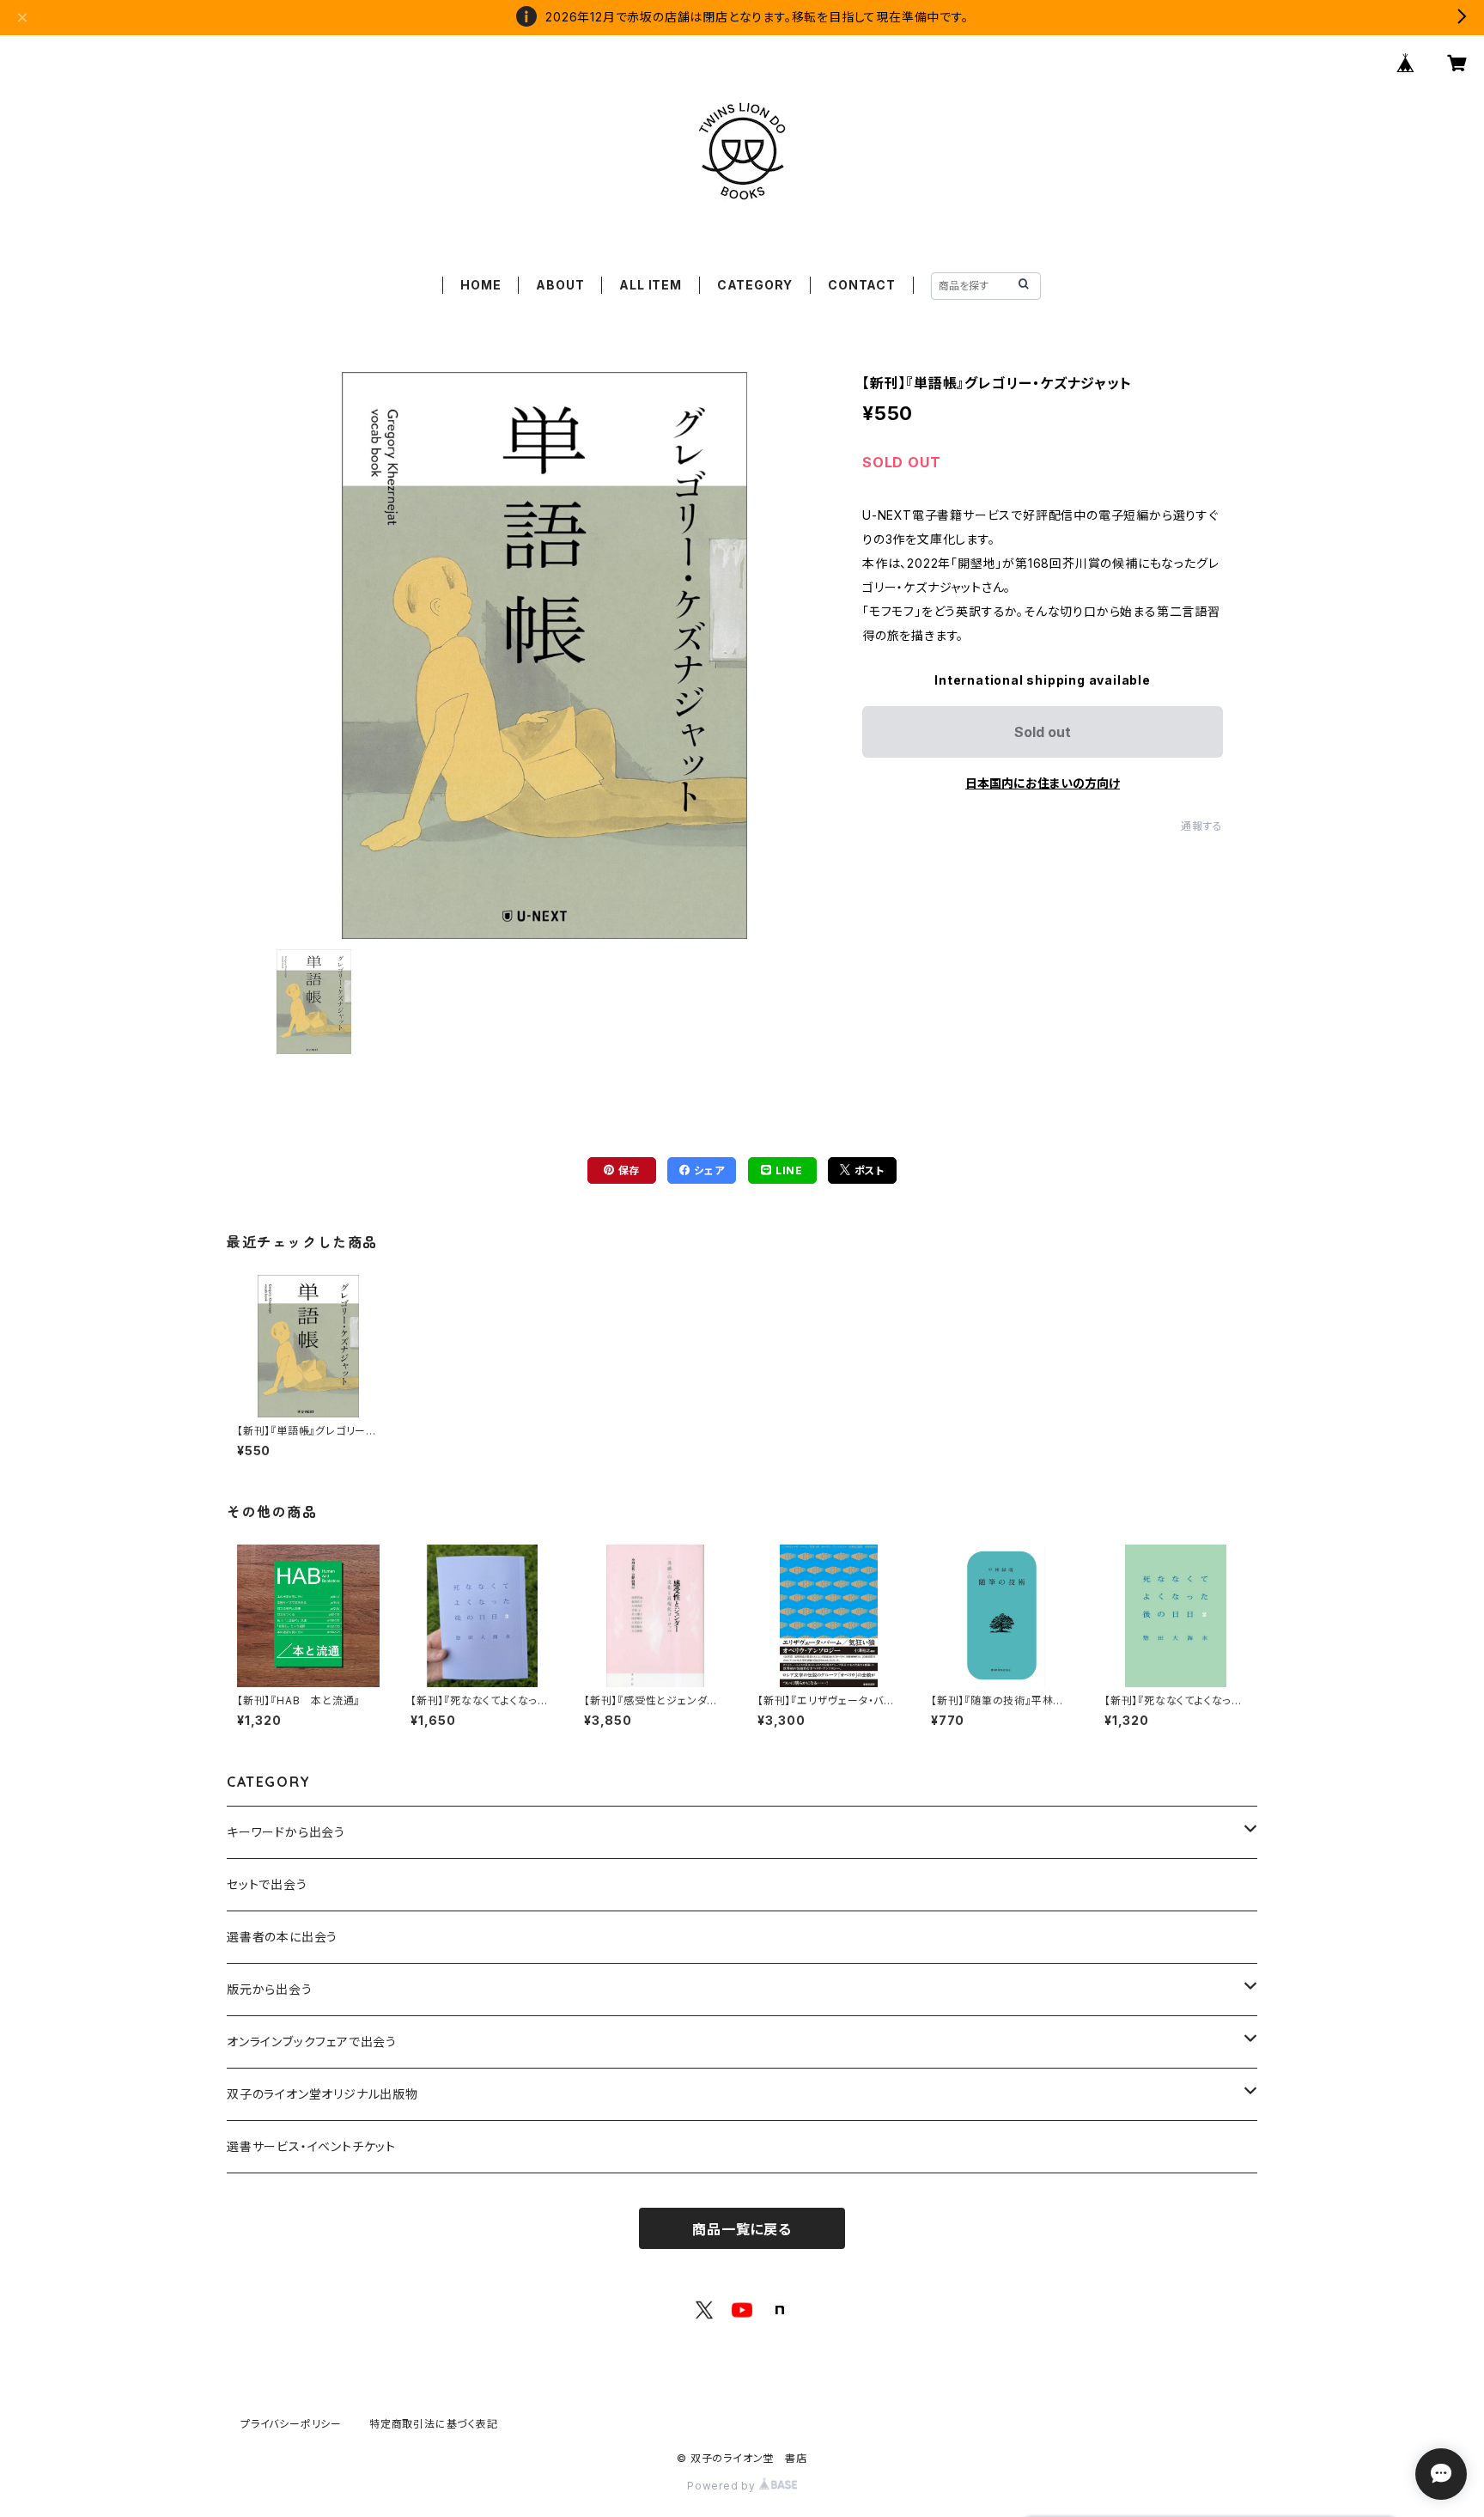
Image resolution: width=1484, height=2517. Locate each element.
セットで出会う (267, 1884)
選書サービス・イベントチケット (311, 2146)
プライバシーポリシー (291, 2424)
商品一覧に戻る (742, 2229)
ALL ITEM (650, 285)
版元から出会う (270, 1989)
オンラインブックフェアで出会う (312, 2042)
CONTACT (862, 285)
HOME (480, 285)
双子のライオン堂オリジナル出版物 (322, 2094)
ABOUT (560, 285)
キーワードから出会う (286, 1832)
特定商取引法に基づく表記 (434, 2424)
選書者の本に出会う (282, 1937)
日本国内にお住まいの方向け (1043, 783)
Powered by (723, 2486)
